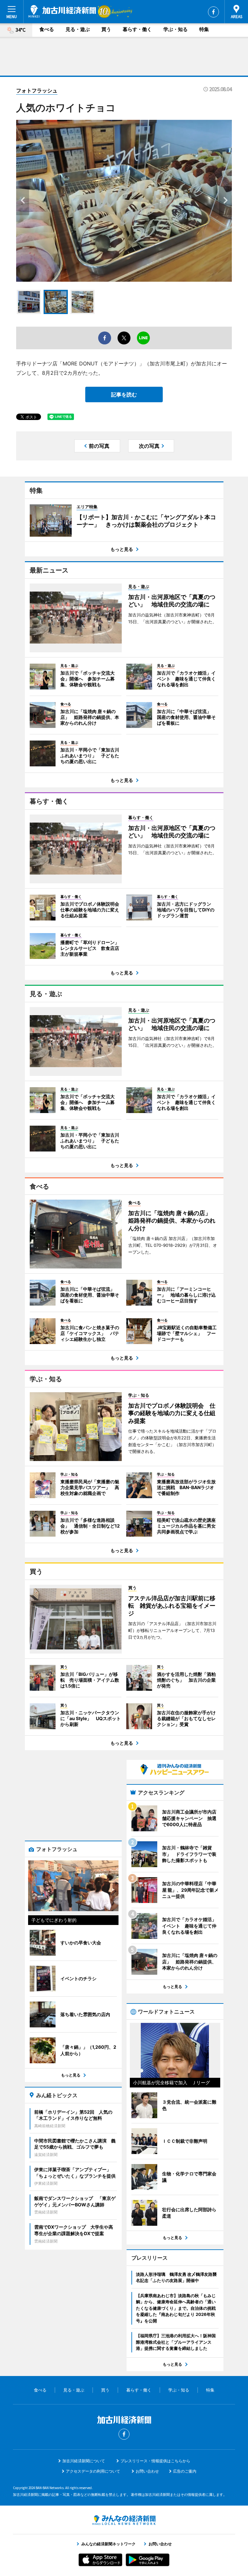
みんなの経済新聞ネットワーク (124, 2520)
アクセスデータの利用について (93, 2471)
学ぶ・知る (176, 29)
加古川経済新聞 (62, 11)
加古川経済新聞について (84, 2461)
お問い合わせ (147, 2471)
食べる (47, 29)
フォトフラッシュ (37, 90)
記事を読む (124, 394)
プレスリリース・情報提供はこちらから (155, 2461)
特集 (204, 29)
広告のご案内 (185, 2471)
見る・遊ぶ (78, 29)
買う (106, 29)
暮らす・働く (137, 29)
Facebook (213, 12)
